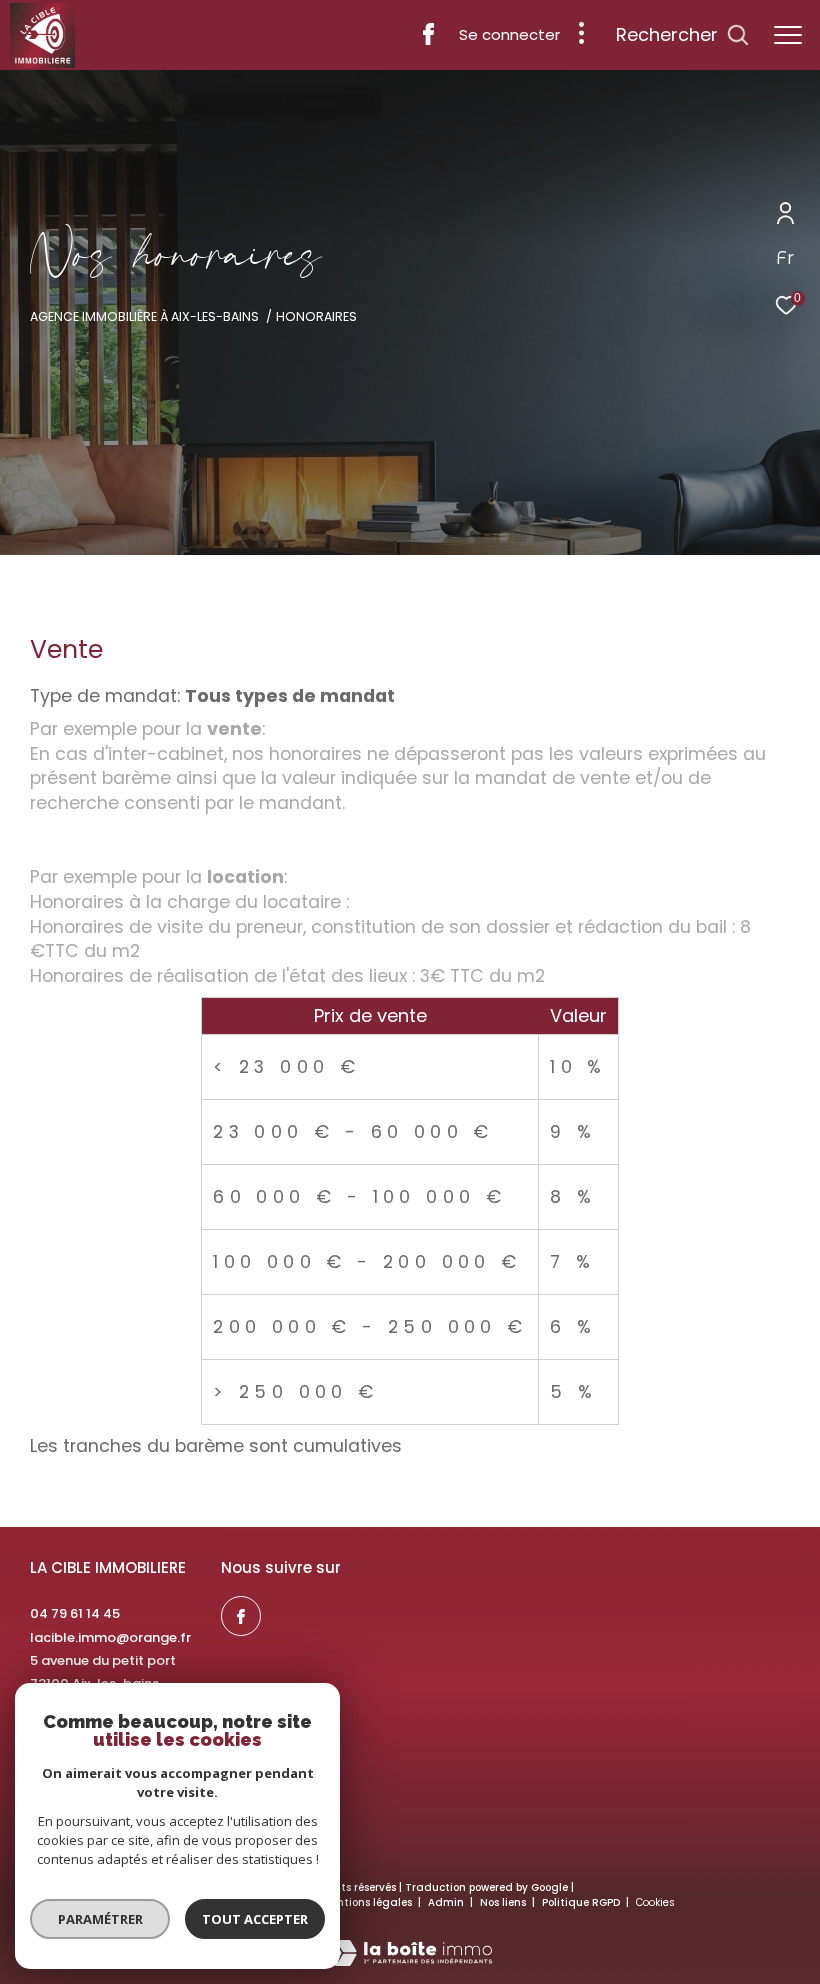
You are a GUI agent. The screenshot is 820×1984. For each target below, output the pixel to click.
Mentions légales (368, 1902)
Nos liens (504, 1902)
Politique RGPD (581, 1902)
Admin (447, 1902)
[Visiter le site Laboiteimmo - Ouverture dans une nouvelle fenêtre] (410, 1939)
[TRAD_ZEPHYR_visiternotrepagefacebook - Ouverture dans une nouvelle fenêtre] (428, 39)
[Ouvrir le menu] (788, 35)
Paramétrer (100, 1919)
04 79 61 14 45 (75, 1613)
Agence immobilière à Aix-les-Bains (144, 316)
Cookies (655, 1903)
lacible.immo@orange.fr (110, 1637)
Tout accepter (255, 1919)
